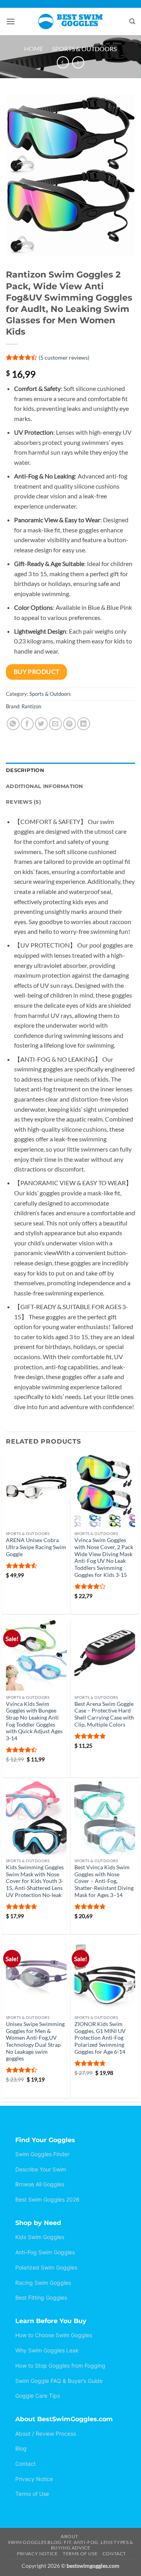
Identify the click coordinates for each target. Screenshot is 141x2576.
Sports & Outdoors (84, 49)
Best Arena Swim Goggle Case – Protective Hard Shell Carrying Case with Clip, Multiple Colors (104, 1714)
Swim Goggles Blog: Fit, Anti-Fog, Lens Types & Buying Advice (70, 2545)
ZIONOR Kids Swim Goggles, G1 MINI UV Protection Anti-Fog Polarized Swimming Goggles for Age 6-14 (100, 2038)
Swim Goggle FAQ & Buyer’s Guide (59, 2381)
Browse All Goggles (40, 2184)
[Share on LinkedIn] (84, 724)
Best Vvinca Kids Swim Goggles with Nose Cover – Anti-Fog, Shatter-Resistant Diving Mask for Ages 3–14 (104, 1881)
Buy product (37, 672)
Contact (25, 2464)
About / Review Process (46, 2434)
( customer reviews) (64, 357)
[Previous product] (78, 62)
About (70, 2536)
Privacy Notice (34, 2479)
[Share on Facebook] (27, 724)
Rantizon (31, 706)
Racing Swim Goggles (43, 2283)
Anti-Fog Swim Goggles (45, 2252)
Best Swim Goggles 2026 (47, 2199)
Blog (21, 2448)
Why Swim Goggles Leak (47, 2350)
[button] (11, 21)
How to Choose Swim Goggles (54, 2335)
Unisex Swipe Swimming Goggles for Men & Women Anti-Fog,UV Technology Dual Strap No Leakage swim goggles (35, 2041)
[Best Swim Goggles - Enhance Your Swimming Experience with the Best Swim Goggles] (71, 21)
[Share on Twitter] (41, 724)
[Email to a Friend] (55, 724)
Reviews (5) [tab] (23, 802)
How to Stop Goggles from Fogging (60, 2366)
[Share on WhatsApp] (13, 724)
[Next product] (63, 62)
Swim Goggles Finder (42, 2154)
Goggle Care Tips (38, 2396)
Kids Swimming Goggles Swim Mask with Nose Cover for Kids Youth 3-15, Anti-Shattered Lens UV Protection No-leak (35, 1881)
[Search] (132, 21)
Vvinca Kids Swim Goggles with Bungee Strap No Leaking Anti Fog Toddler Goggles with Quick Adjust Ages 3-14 (34, 1721)
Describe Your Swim (41, 2169)
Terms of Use (32, 2494)
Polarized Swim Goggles (46, 2267)
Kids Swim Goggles (40, 2237)
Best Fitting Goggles (41, 2297)
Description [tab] (25, 770)
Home (34, 49)
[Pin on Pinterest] (70, 724)
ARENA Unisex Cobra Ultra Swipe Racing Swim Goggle (36, 1547)
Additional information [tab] (45, 786)
